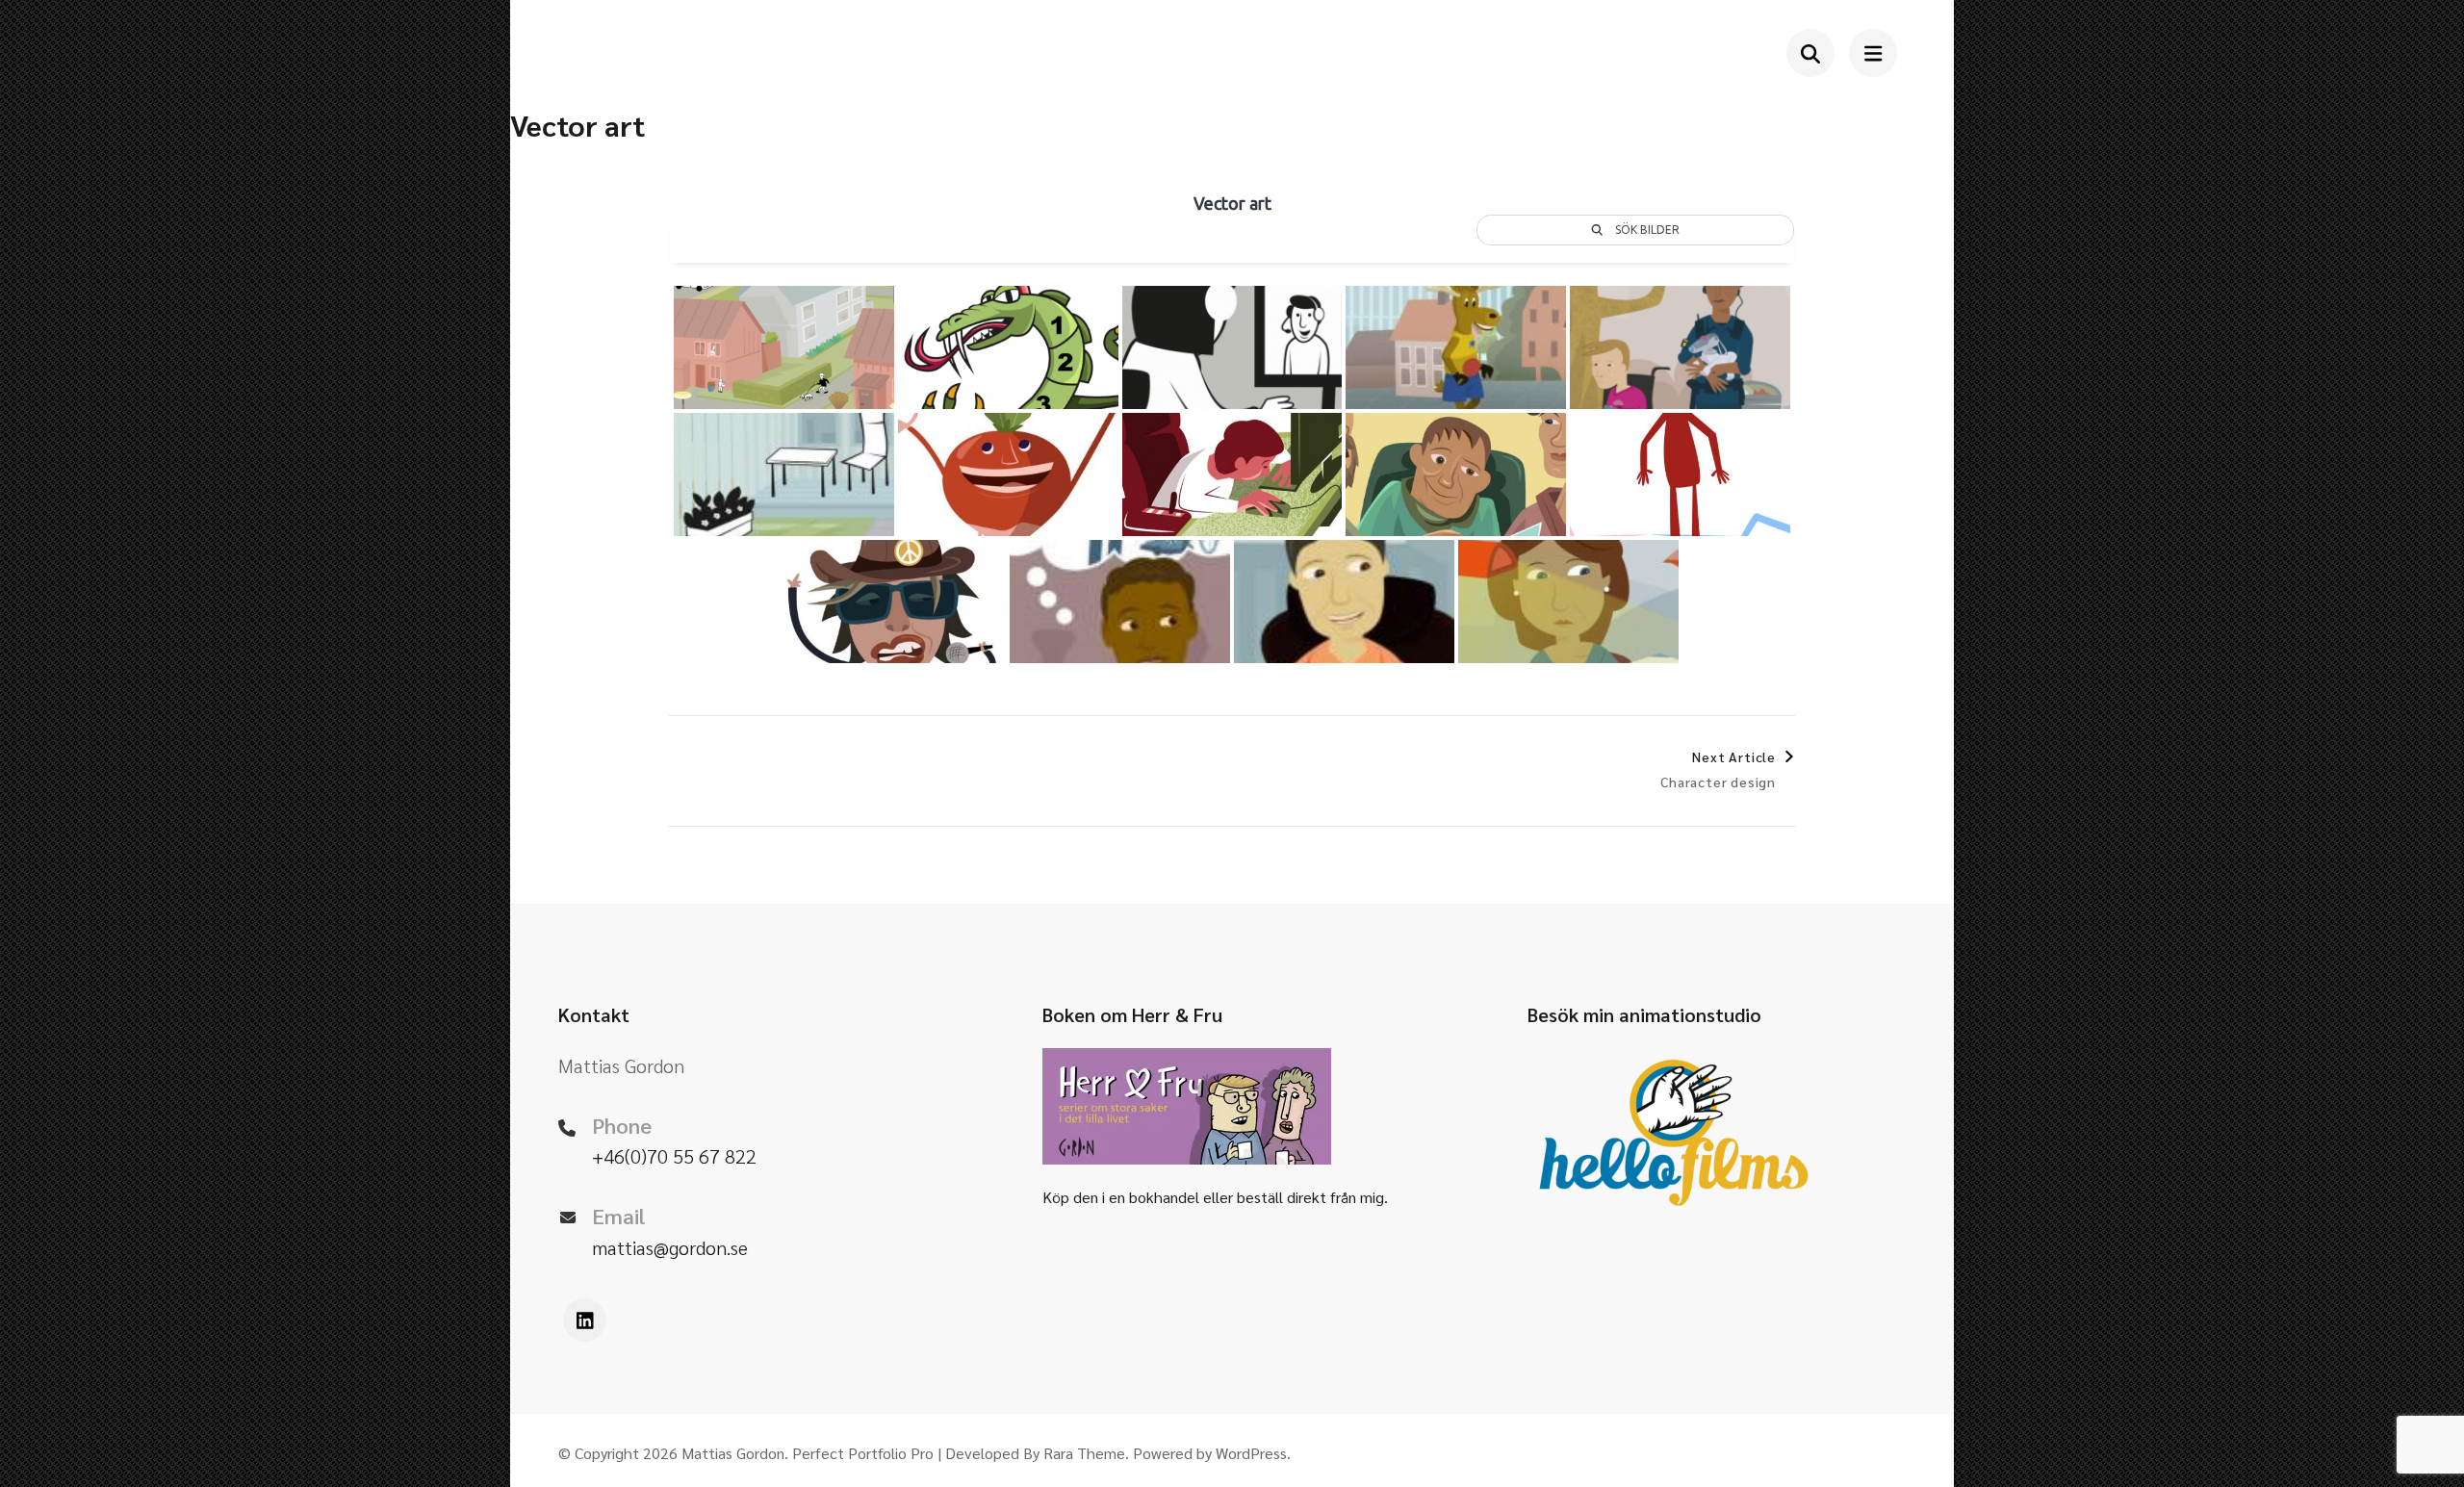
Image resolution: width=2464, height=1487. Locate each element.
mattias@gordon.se (670, 1247)
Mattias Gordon (733, 1453)
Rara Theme (1084, 1453)
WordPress (1251, 1453)
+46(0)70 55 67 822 (674, 1156)
